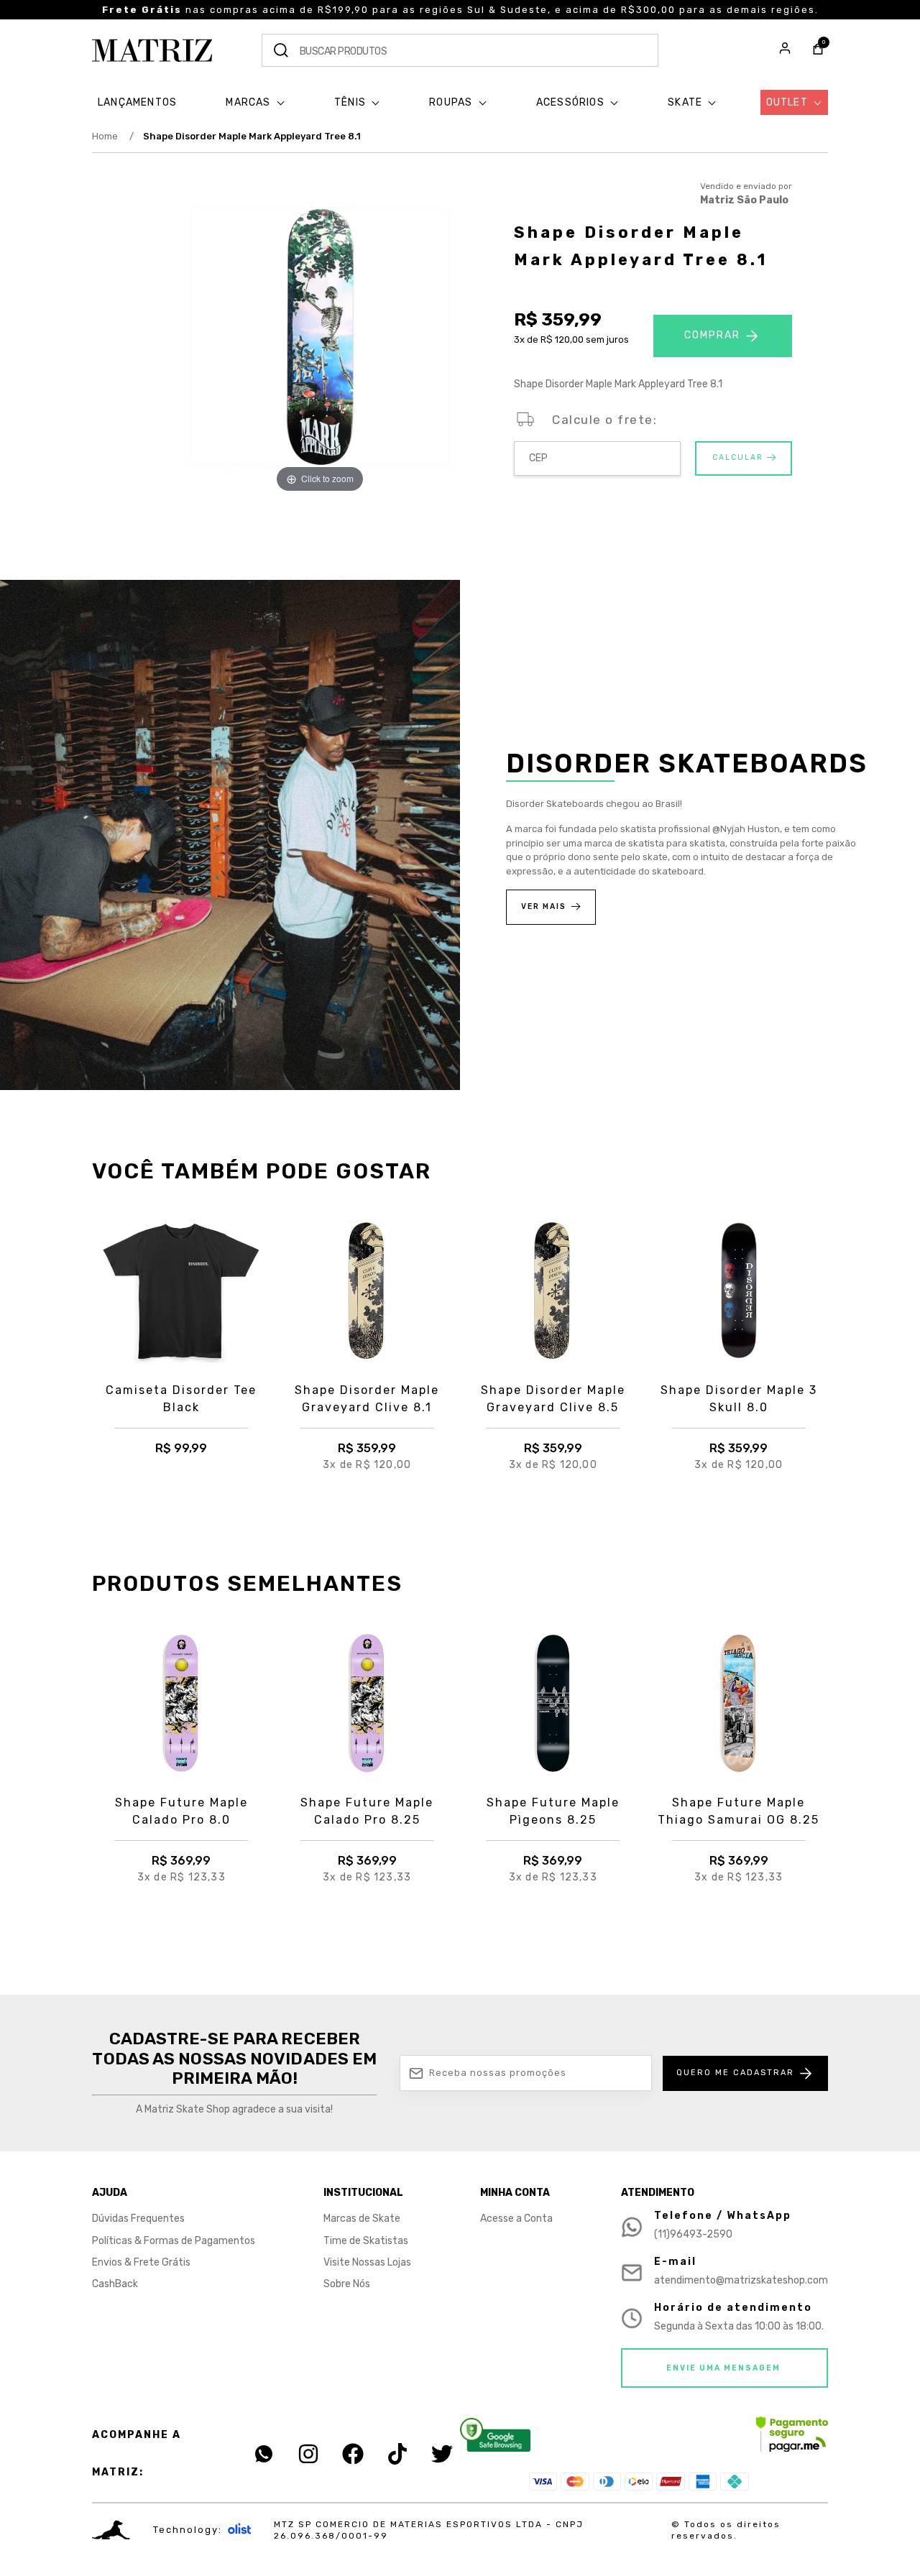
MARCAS (249, 102)
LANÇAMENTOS (137, 102)
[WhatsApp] (264, 2454)
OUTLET (788, 102)
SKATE (686, 102)
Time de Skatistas (366, 2241)
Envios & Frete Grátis (141, 2262)
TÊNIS (351, 102)
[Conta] (785, 50)
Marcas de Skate (362, 2219)
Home (113, 136)
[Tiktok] (397, 2454)
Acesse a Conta (516, 2219)
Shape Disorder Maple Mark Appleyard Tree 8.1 (252, 136)
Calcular (738, 457)
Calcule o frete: (604, 420)
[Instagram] (308, 2454)
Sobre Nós (347, 2284)
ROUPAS (452, 102)
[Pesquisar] (281, 50)
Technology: (188, 2530)
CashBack (115, 2284)
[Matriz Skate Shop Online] (152, 50)
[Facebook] (353, 2454)
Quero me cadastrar (735, 2073)
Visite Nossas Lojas (367, 2262)
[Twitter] (442, 2454)
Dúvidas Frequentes (138, 2219)
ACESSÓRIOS (572, 102)
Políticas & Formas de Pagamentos (174, 2241)
